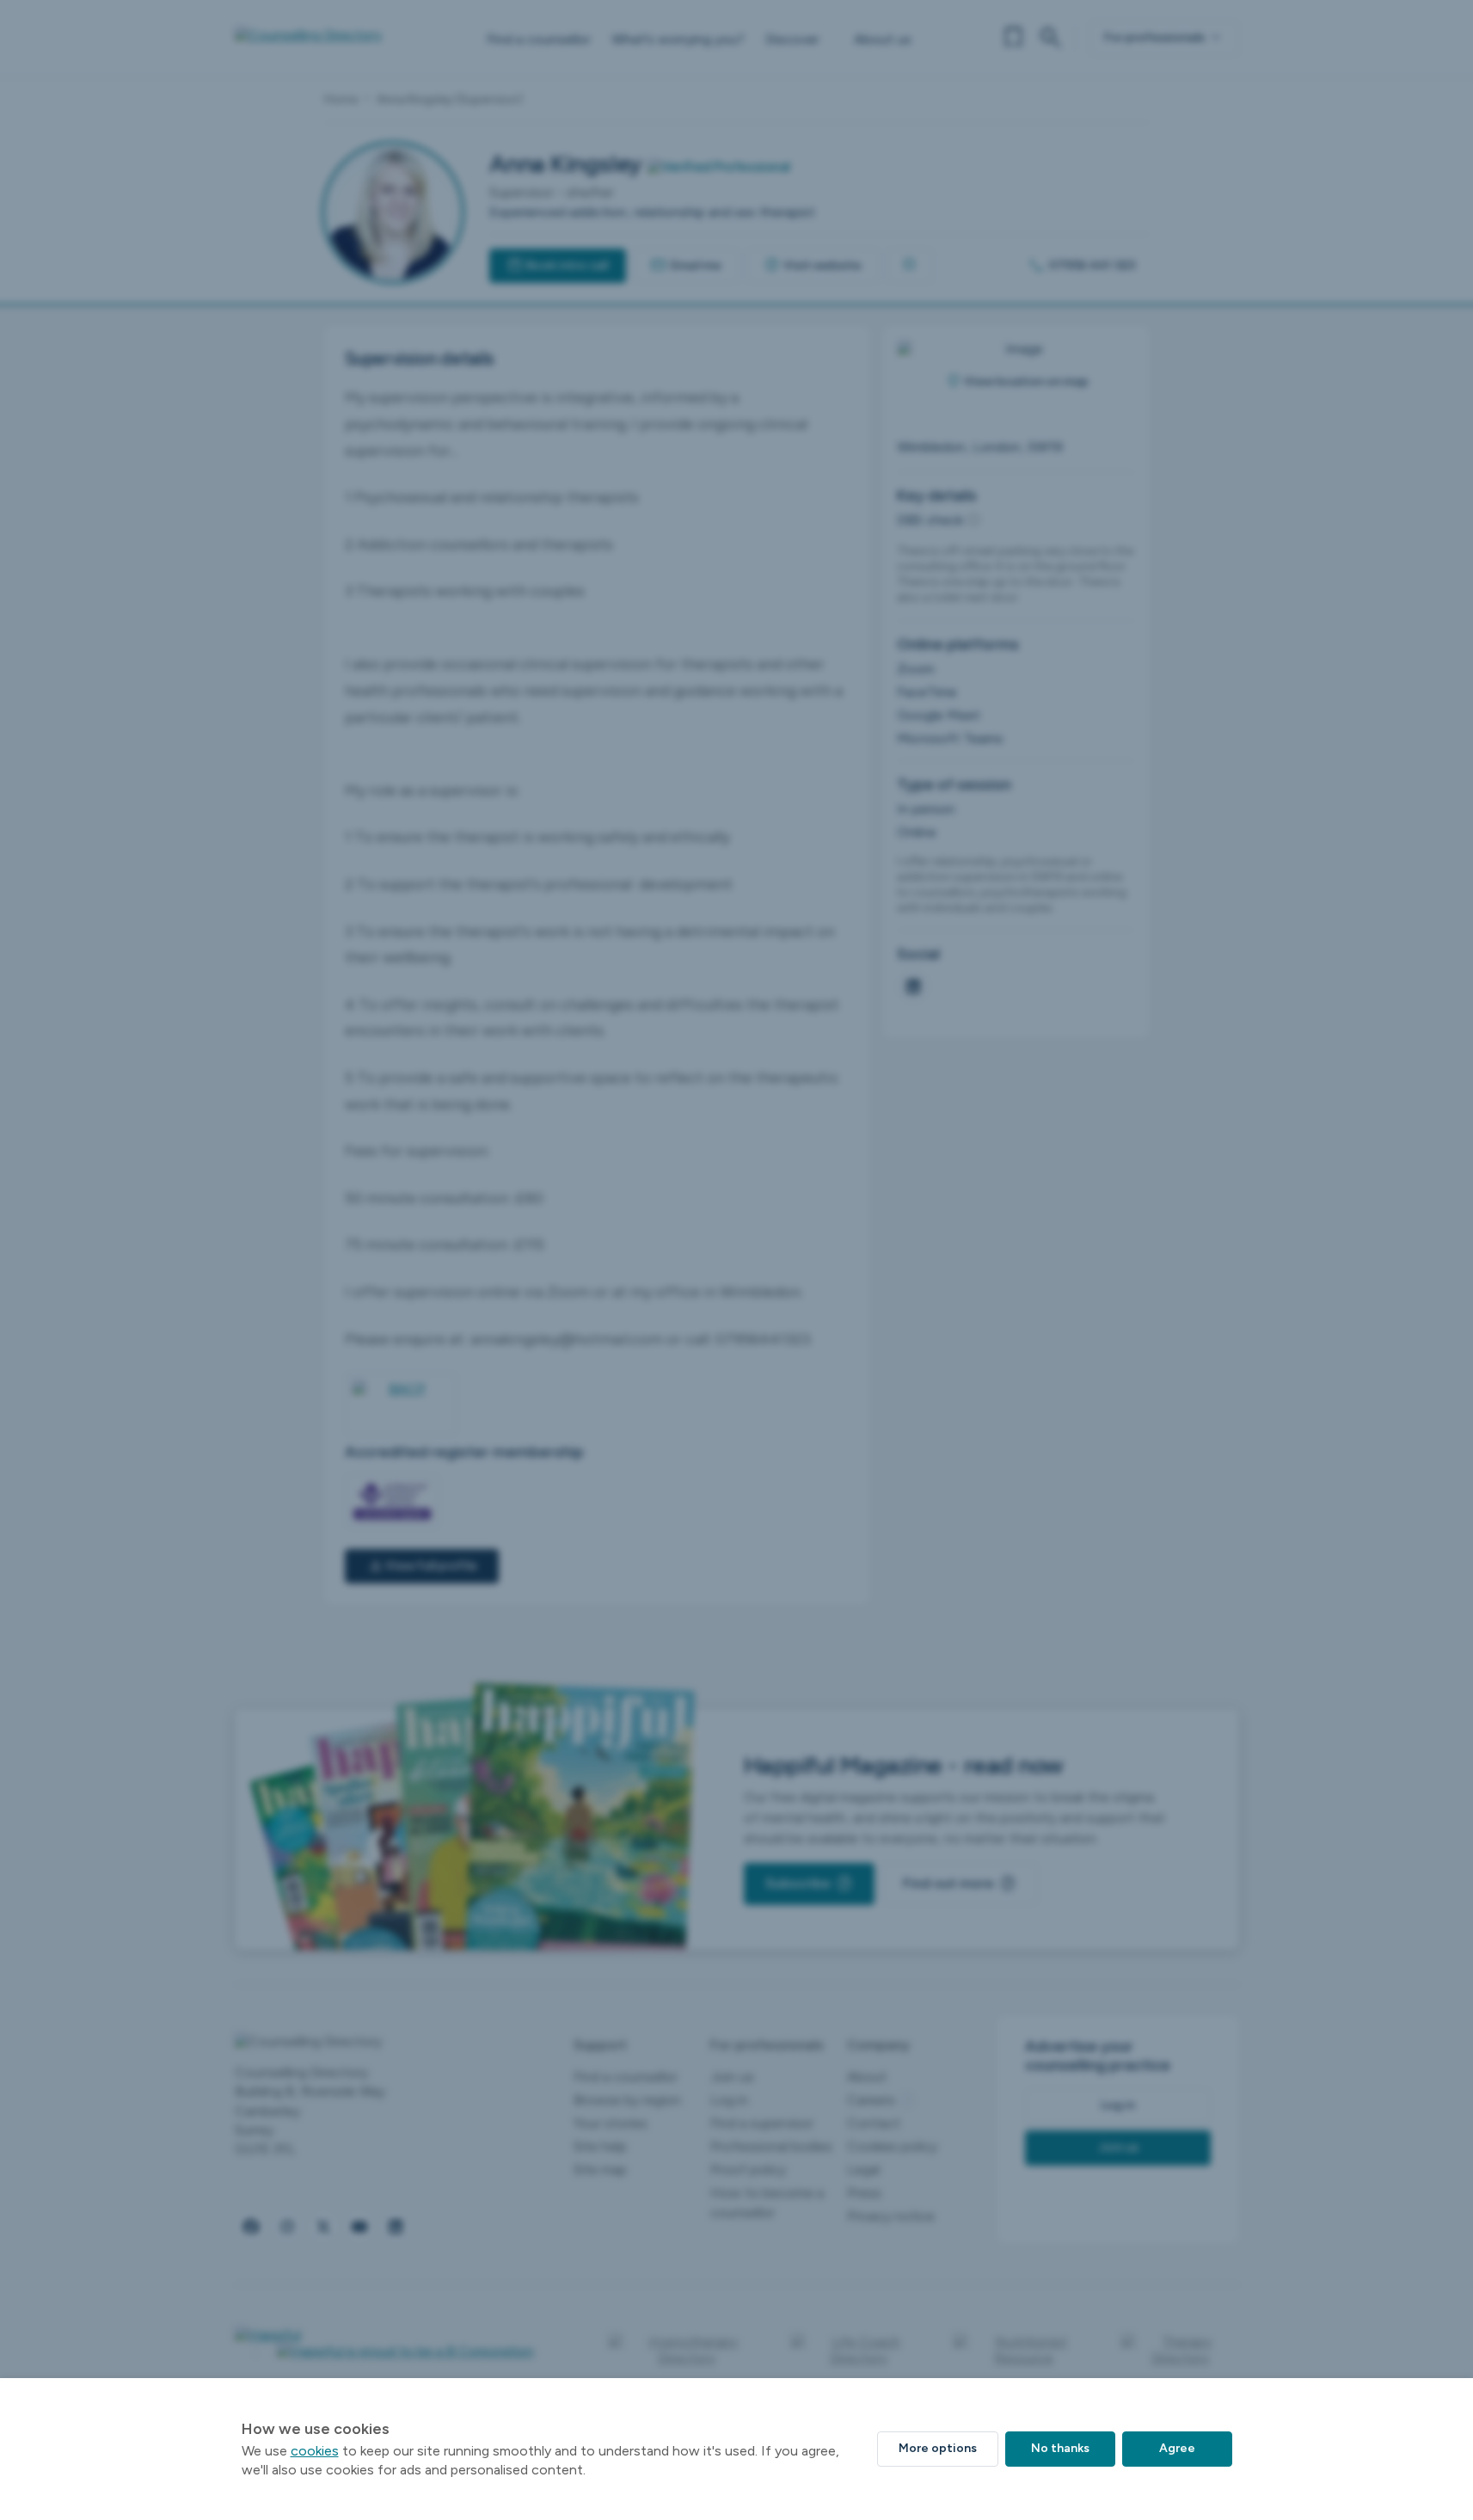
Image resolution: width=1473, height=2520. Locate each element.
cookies (315, 2451)
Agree (1177, 2448)
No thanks (1060, 2448)
